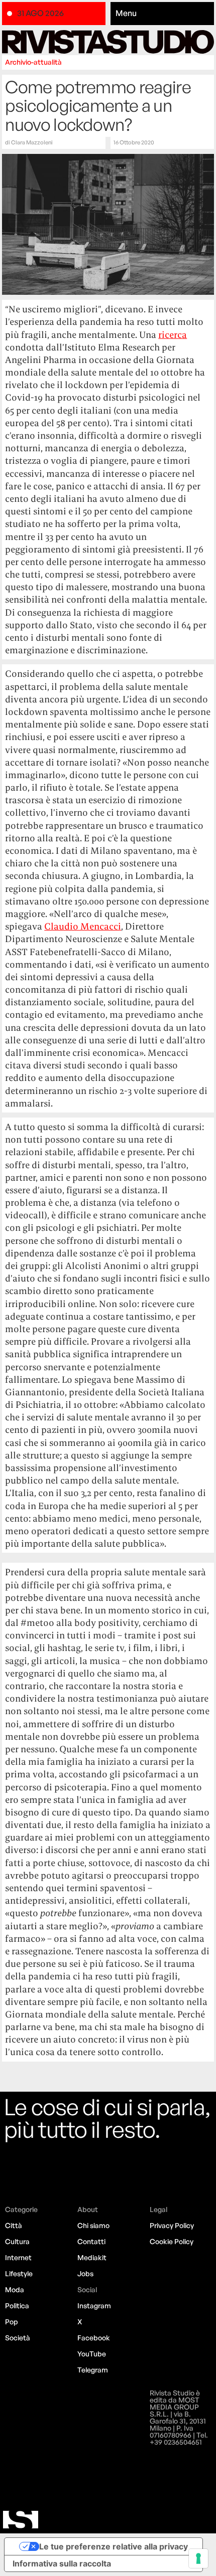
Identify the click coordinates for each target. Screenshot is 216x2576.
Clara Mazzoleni (32, 142)
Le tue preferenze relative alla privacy (114, 2546)
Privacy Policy (172, 2225)
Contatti (91, 2241)
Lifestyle (19, 2273)
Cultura (17, 2241)
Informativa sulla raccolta (62, 2563)
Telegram (93, 2370)
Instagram (94, 2306)
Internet (18, 2257)
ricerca (173, 335)
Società (18, 2338)
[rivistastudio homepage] (108, 42)
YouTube (92, 2354)
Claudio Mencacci (83, 926)
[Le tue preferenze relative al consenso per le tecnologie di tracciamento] (198, 2558)
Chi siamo (93, 2225)
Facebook (94, 2338)
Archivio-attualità (33, 62)
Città (14, 2225)
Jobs (85, 2273)
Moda (15, 2289)
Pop (12, 2322)
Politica (17, 2306)
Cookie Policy (172, 2241)
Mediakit (92, 2257)
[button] (162, 14)
